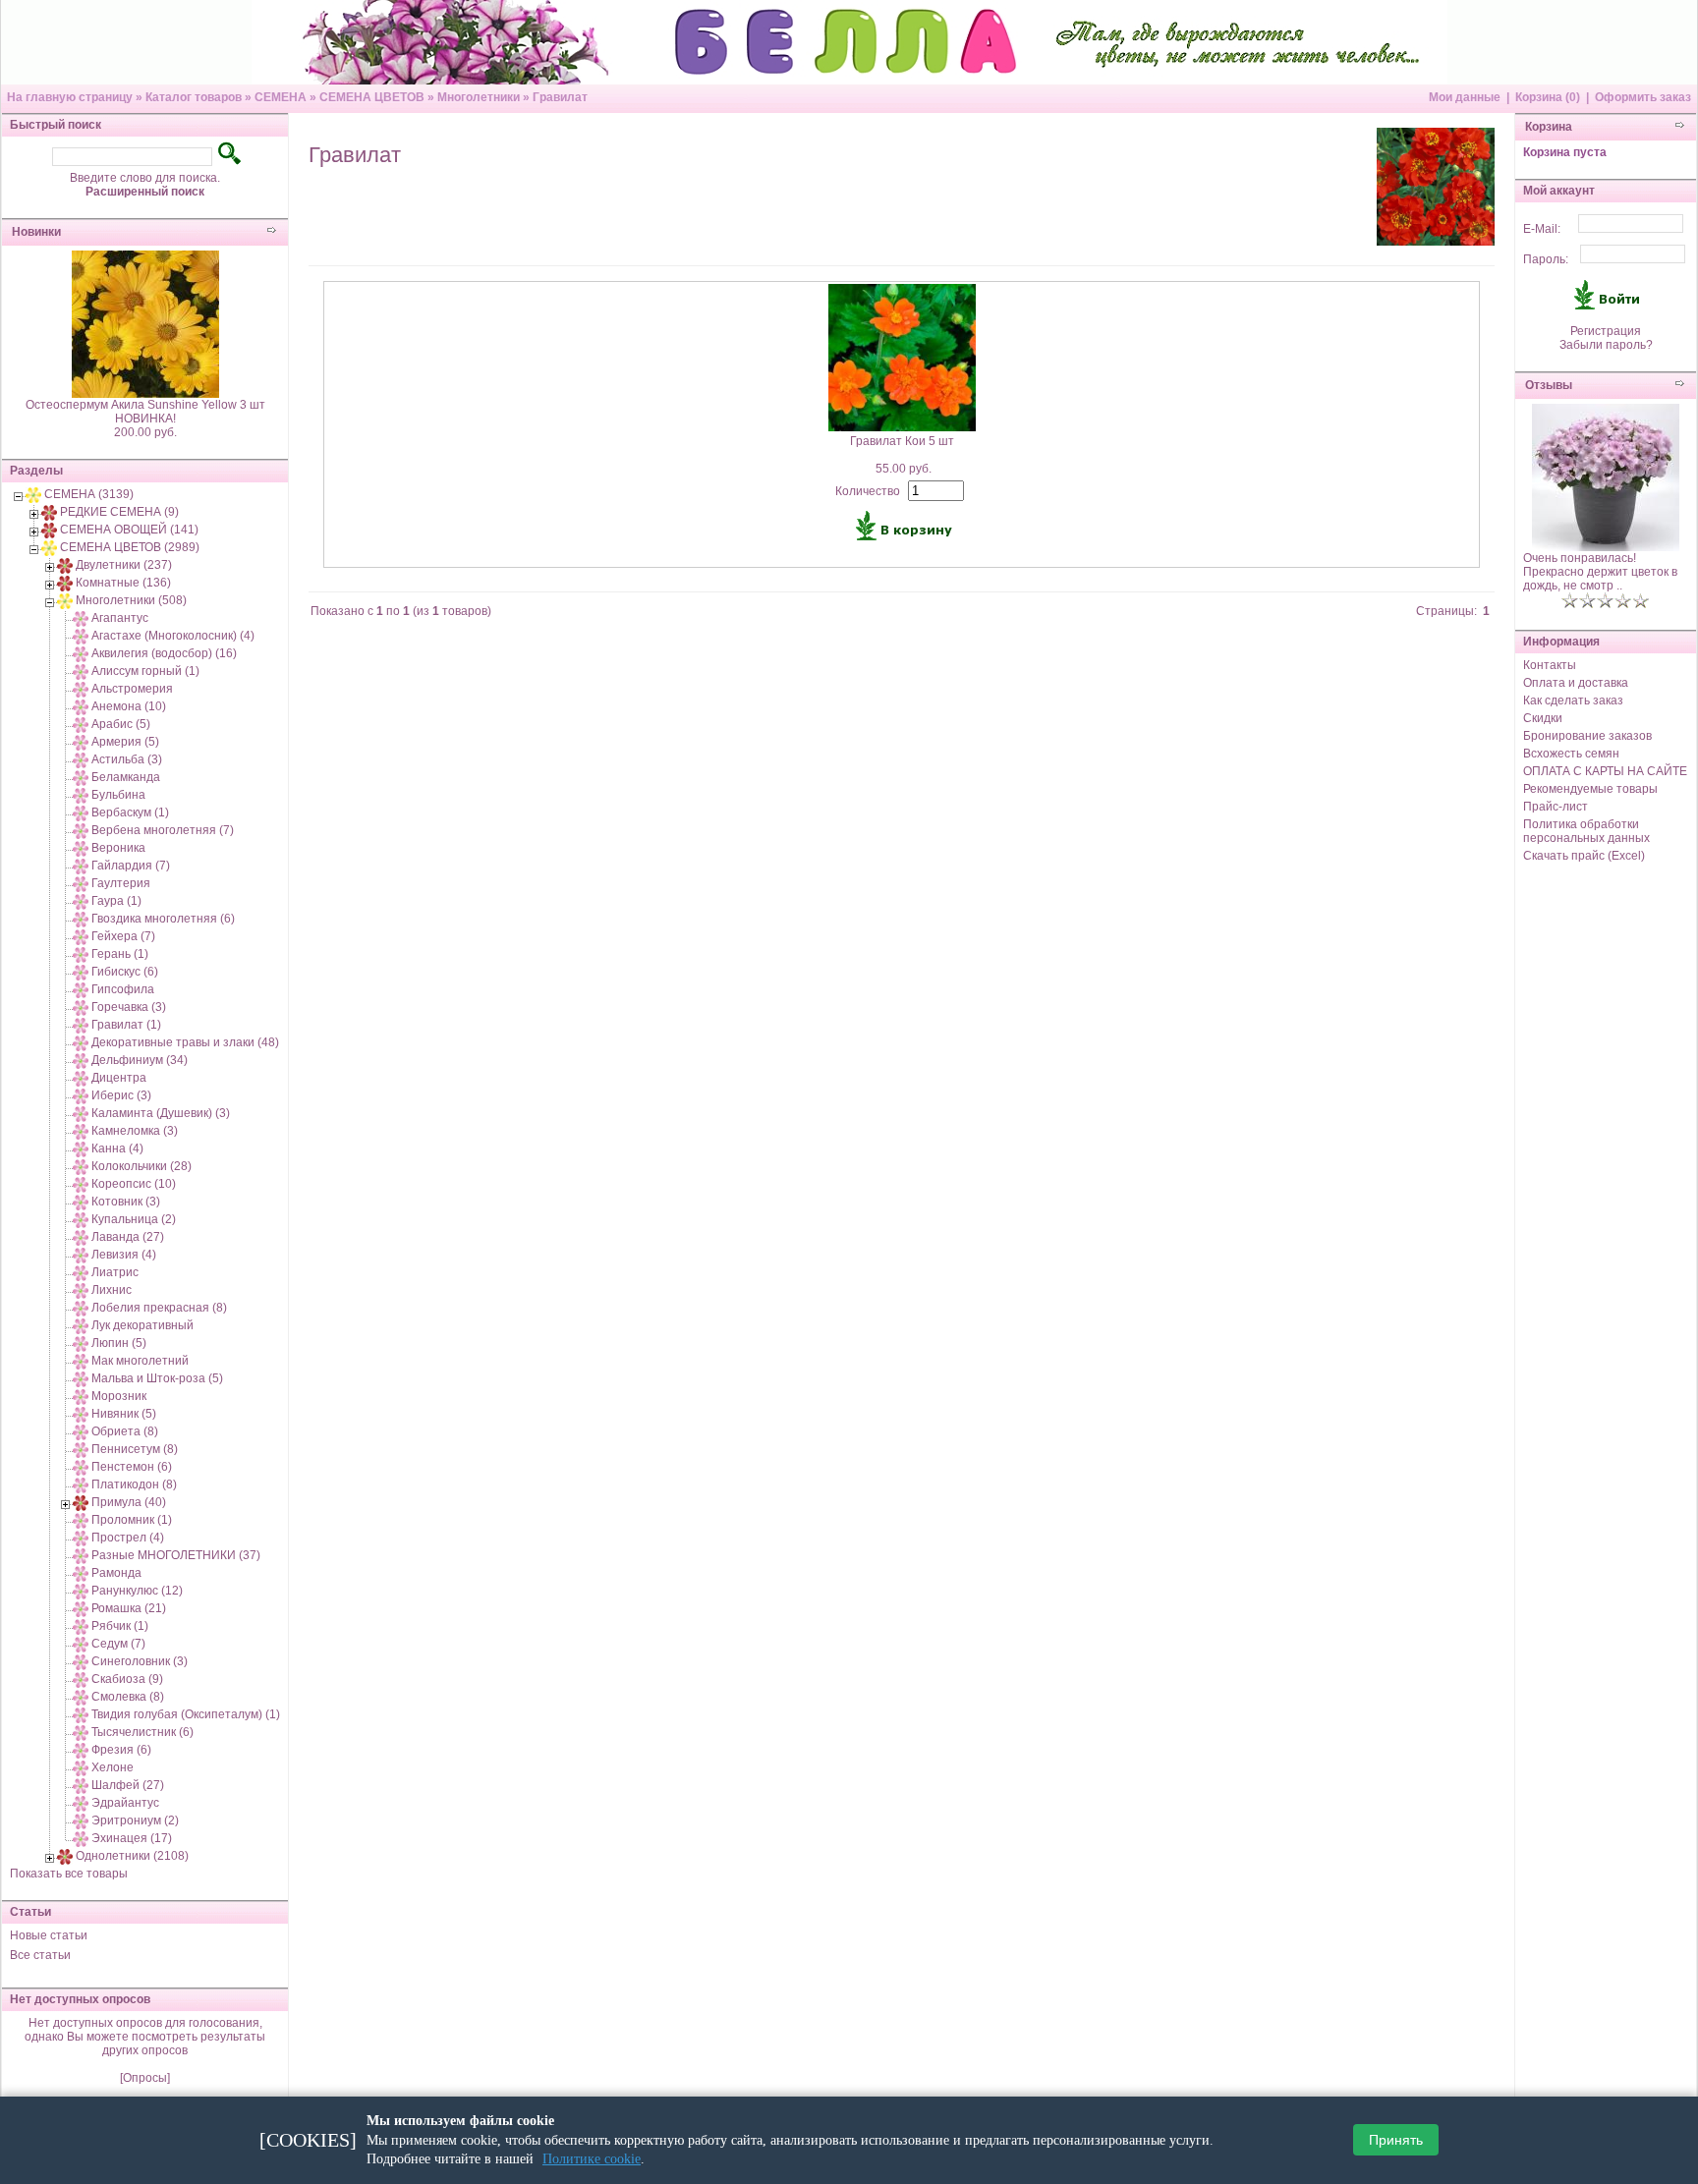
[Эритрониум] (81, 1820)
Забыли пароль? (1606, 345)
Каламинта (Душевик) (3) (161, 1113)
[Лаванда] (81, 1237)
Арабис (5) (121, 724)
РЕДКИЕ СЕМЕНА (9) (119, 512)
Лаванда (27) (128, 1237)
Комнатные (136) (123, 583)
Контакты (1550, 665)
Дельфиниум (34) (140, 1060)
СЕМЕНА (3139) (89, 494)
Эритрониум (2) (135, 1820)
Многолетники (479, 97)
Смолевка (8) (128, 1697)
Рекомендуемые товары (1590, 789)
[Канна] (81, 1148)
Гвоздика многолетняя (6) (163, 919)
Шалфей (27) (128, 1785)
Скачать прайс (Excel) (1584, 856)
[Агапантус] (81, 618)
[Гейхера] (81, 936)
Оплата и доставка (1576, 683)
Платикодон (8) (134, 1484)
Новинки (36, 232)
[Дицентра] (81, 1078)
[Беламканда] (81, 777)
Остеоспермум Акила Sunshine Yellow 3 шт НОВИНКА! (145, 412)
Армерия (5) (125, 742)
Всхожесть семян (1571, 754)
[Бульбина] (81, 795)
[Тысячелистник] (81, 1732)
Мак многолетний (140, 1361)
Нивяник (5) (124, 1414)
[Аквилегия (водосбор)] (81, 653)
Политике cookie (592, 2159)
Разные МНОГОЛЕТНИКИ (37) (176, 1555)
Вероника (118, 848)
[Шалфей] (81, 1785)
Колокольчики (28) (141, 1166)
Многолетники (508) (131, 600)
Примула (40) (129, 1502)
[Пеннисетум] (81, 1449)
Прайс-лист (1556, 807)
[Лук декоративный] (81, 1325)
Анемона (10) (129, 706)
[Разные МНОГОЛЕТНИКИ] (81, 1555)
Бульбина (118, 795)
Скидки (1543, 718)
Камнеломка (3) (135, 1131)
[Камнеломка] (81, 1131)
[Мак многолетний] (81, 1361)
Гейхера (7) (123, 936)
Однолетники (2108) (132, 1856)
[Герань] (81, 954)
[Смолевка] (81, 1697)
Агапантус (120, 618)
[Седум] (81, 1644)
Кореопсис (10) (134, 1184)
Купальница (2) (134, 1219)
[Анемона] (81, 706)
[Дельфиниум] (81, 1060)
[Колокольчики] (81, 1166)
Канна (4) (117, 1148)
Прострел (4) (128, 1538)
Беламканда (126, 777)
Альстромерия (132, 689)
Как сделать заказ (1573, 700)
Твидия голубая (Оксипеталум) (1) (186, 1714)
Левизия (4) (124, 1255)
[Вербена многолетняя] (81, 830)
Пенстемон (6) (132, 1467)
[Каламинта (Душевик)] (81, 1113)
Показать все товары (69, 1874)
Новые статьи (49, 1935)
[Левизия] (81, 1255)
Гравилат (560, 97)
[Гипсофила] (81, 989)
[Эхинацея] (81, 1838)
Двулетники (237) (124, 565)
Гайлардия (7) (131, 866)
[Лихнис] (81, 1290)
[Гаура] (81, 901)
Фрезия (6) (121, 1750)
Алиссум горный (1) (145, 671)
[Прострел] (81, 1538)
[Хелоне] (81, 1767)
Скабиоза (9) (127, 1679)
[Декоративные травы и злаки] (81, 1042)
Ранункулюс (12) (137, 1591)
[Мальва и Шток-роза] (81, 1378)
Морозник (119, 1396)
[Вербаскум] (81, 812)
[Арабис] (81, 724)
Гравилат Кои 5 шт (902, 441)
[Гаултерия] (81, 883)
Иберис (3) (121, 1095)
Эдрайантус (125, 1803)
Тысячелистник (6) (142, 1732)
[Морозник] (81, 1396)
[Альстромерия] (81, 689)
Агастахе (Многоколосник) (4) (173, 636)
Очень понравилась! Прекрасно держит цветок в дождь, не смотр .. (1600, 572)
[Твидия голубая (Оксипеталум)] (81, 1714)
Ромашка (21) (129, 1608)
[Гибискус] (81, 972)
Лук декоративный (142, 1325)
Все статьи (40, 1955)
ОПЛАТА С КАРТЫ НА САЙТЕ (1605, 771)
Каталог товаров (194, 97)
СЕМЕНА (281, 97)
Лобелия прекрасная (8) (159, 1308)
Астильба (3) (127, 759)
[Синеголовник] (81, 1661)
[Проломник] (81, 1520)
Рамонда (116, 1573)
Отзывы (1549, 385)
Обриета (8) (125, 1431)
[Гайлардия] (81, 866)
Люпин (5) (119, 1343)
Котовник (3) (126, 1202)
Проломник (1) (132, 1520)
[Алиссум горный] (81, 671)
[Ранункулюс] (81, 1591)
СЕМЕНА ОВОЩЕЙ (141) (129, 530)
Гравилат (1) (126, 1025)
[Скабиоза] (81, 1679)
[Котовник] (81, 1202)
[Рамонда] (81, 1573)
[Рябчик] (81, 1626)
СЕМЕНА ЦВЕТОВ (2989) (130, 547)
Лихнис (112, 1290)
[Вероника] (81, 848)
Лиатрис (115, 1272)
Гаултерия (121, 883)
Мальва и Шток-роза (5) (157, 1378)
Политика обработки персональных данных (1586, 831)
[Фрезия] (81, 1750)
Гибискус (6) (125, 972)
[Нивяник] (81, 1414)
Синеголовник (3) (140, 1661)
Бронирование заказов (1587, 736)
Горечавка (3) (129, 1007)
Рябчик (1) (120, 1626)
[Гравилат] (81, 1025)
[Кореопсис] (81, 1184)
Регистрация (1606, 331)
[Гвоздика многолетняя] (81, 919)
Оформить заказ (1643, 97)
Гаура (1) (116, 901)
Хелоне (113, 1767)
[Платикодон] (81, 1484)
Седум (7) (118, 1644)
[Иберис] (81, 1095)
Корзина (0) (1548, 97)
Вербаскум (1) (130, 812)
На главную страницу (70, 97)
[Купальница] (81, 1219)
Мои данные (1465, 97)
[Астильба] (81, 759)
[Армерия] (81, 742)
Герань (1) (120, 954)
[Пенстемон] (81, 1467)
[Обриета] (81, 1431)
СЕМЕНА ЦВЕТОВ (372, 97)
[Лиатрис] (81, 1272)
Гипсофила (123, 989)
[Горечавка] (81, 1007)
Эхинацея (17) (132, 1838)
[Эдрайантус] (81, 1803)
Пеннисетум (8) (135, 1449)
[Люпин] (81, 1343)
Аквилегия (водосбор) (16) (164, 653)
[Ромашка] (81, 1608)
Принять (1396, 2141)
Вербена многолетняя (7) (163, 830)
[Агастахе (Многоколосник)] (81, 636)
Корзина (1549, 127)
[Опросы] (145, 2078)
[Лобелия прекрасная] (81, 1308)
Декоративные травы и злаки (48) (185, 1042)
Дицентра (119, 1078)
